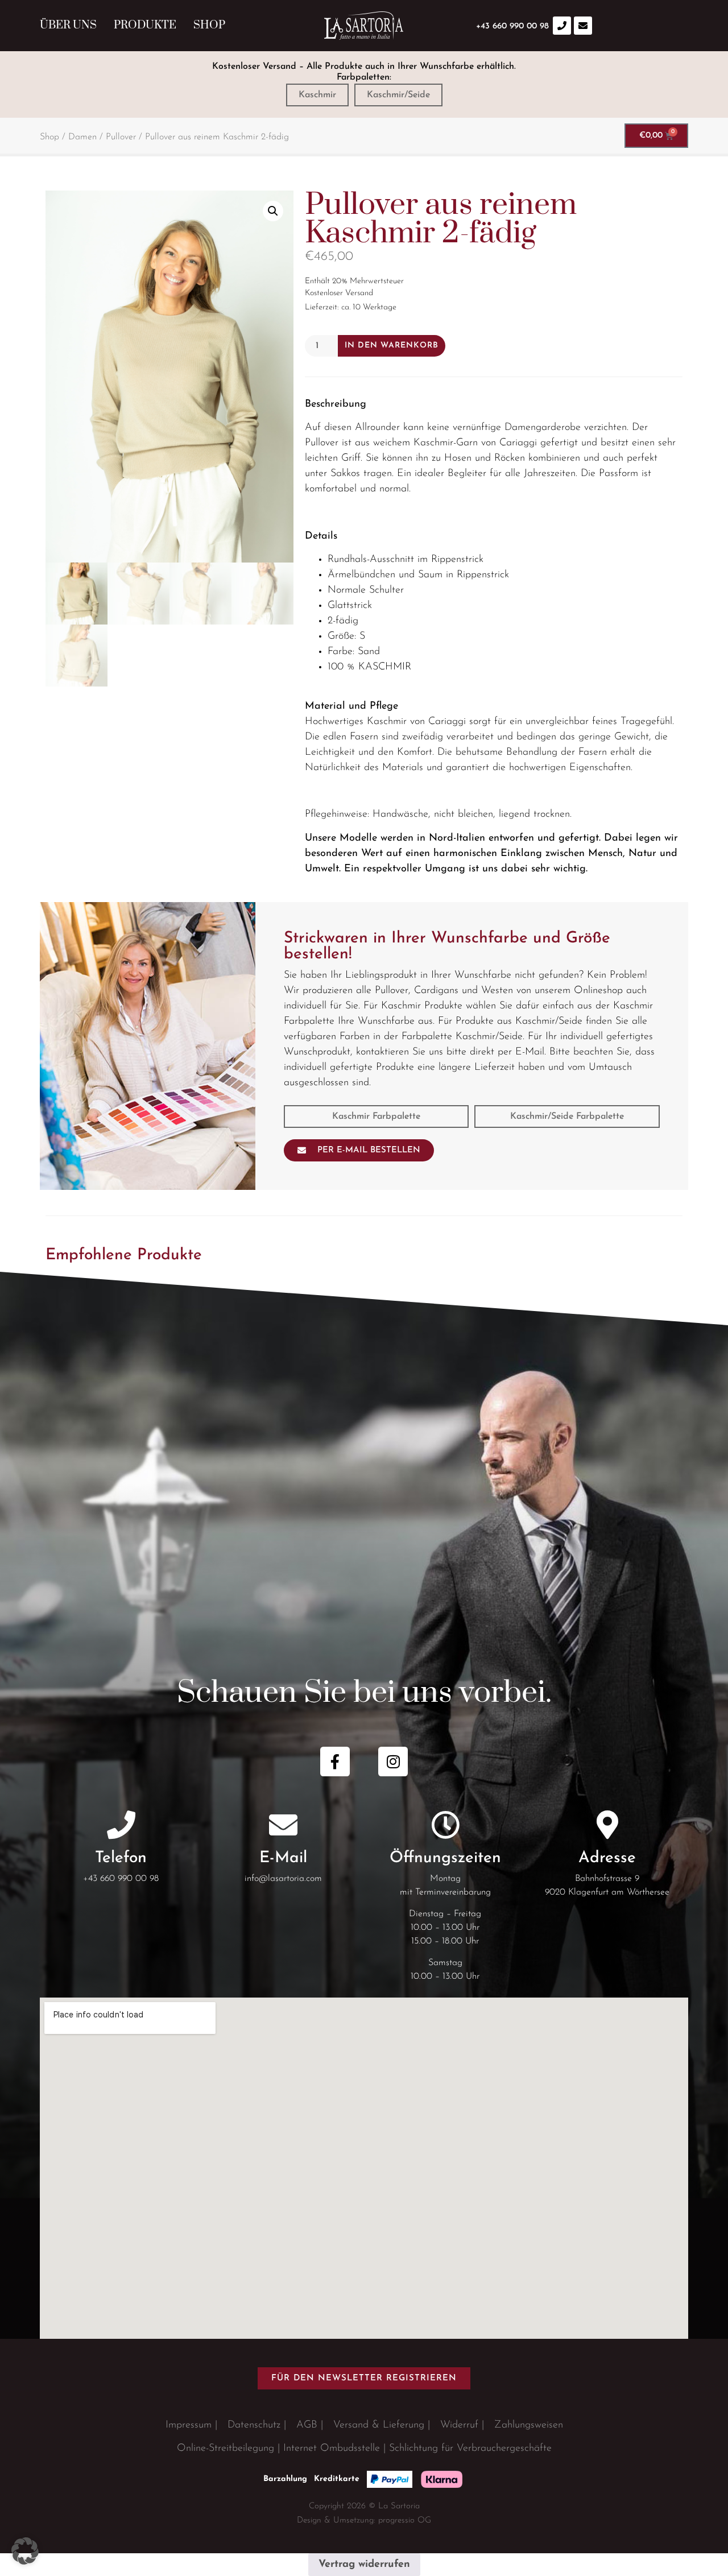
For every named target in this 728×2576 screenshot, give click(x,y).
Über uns (68, 25)
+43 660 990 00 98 (121, 1879)
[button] (273, 211)
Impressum (189, 2425)
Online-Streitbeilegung (226, 2449)
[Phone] (562, 26)
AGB (307, 2425)
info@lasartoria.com (283, 1879)
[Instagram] (393, 1762)
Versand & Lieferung (379, 2425)
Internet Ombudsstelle (332, 2449)
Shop (209, 25)
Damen (82, 137)
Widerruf (459, 2425)
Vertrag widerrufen (364, 2565)
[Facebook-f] (335, 1762)
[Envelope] (583, 26)
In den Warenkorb (392, 346)
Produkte (145, 25)
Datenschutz (254, 2425)
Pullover (121, 137)
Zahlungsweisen (529, 2425)
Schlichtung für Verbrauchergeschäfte (470, 2449)
